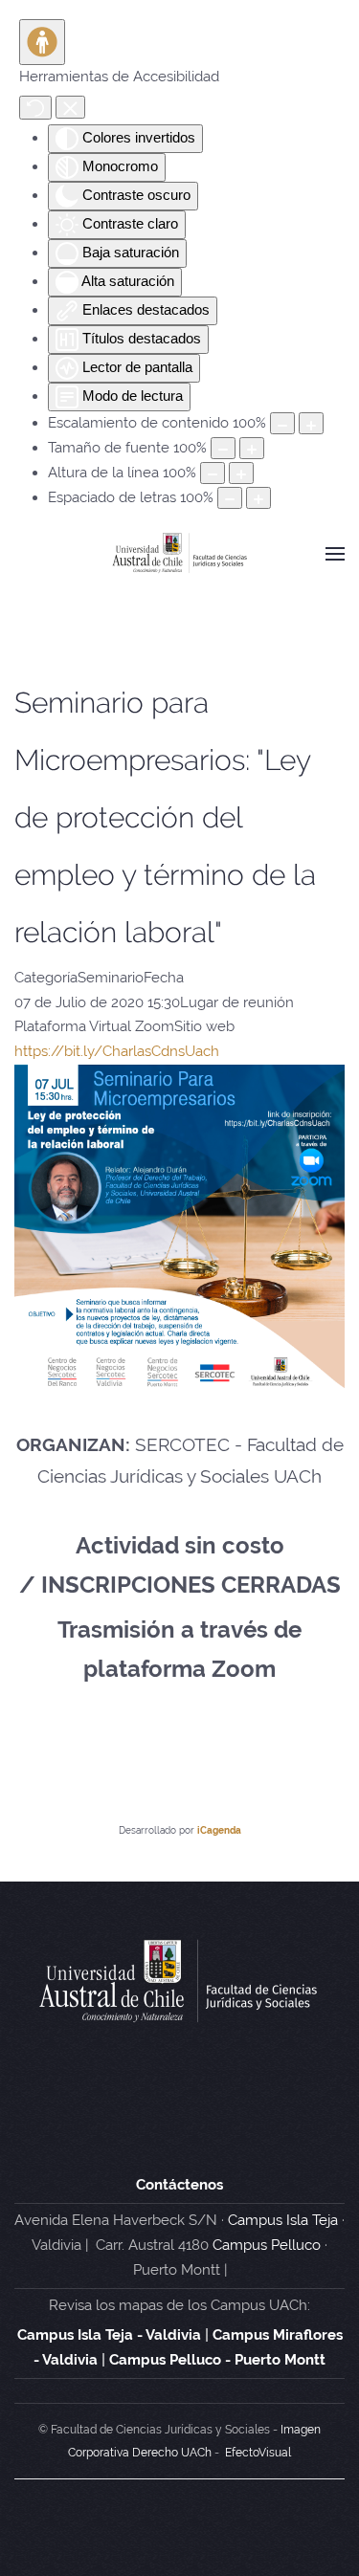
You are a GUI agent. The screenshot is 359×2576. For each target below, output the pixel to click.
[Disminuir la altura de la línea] (213, 473)
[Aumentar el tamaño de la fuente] (252, 448)
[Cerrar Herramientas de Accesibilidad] (70, 107)
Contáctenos (179, 2185)
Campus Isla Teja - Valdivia (109, 2335)
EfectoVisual (258, 2453)
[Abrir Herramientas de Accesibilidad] (42, 42)
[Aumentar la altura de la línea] (241, 473)
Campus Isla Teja (283, 2220)
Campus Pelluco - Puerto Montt (217, 2360)
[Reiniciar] (35, 108)
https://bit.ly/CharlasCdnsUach (117, 1051)
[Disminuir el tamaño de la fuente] (223, 448)
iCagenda (219, 1830)
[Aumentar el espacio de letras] (258, 498)
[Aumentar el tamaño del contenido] (311, 423)
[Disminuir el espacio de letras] (230, 498)
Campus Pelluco (267, 2245)
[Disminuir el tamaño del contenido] (282, 423)
